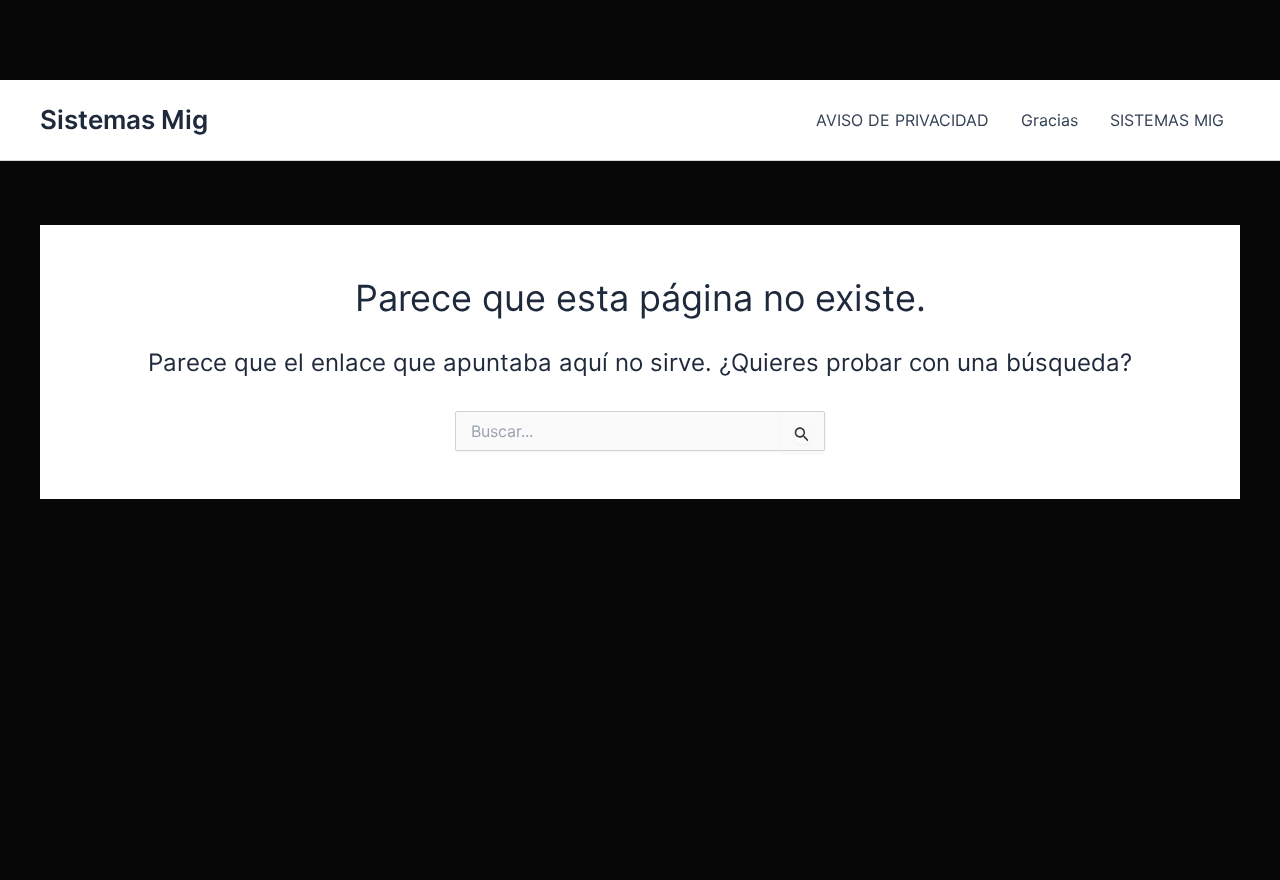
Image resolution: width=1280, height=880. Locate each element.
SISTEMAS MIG (1167, 120)
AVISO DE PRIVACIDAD (902, 120)
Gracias (1049, 120)
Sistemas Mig (124, 119)
